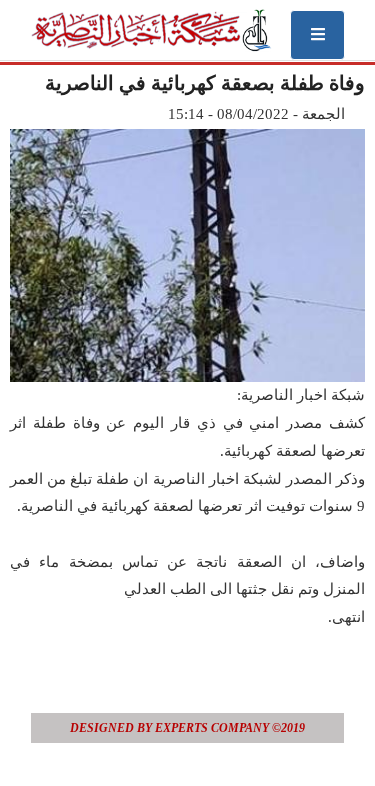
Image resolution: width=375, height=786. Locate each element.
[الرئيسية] (150, 30)
